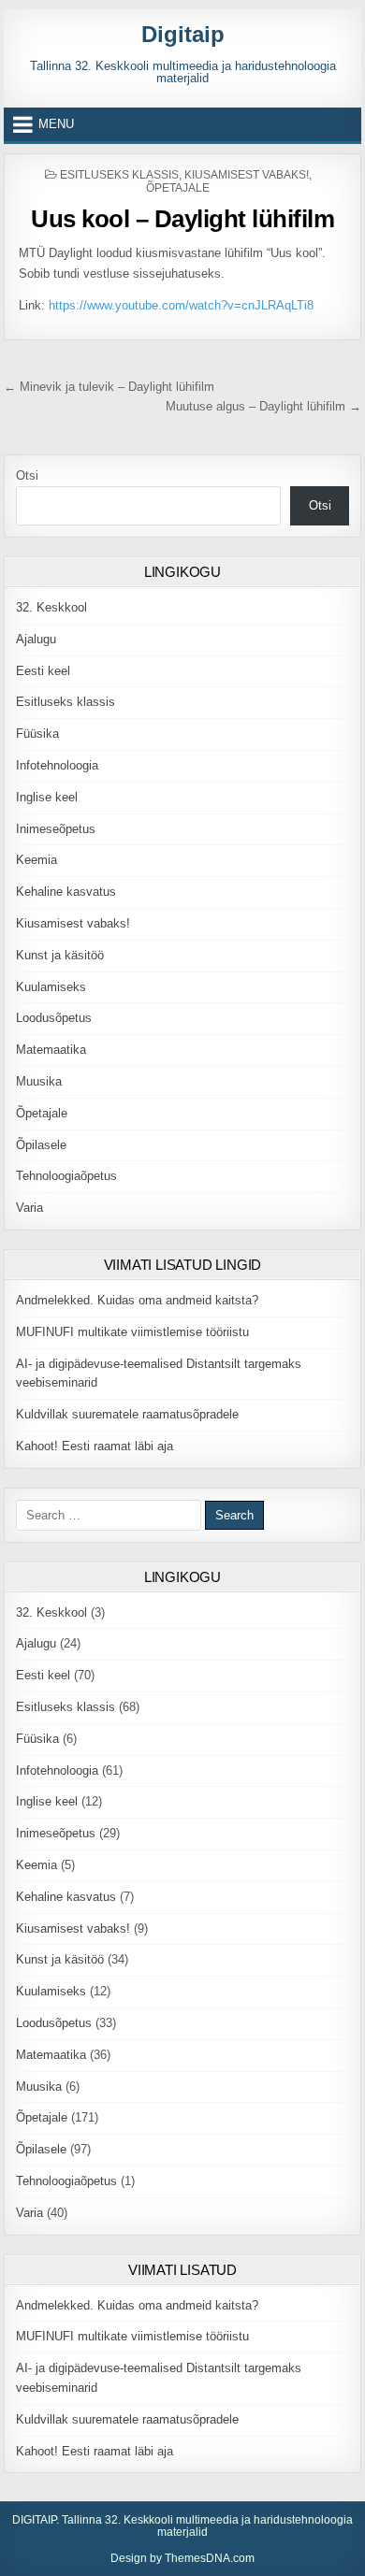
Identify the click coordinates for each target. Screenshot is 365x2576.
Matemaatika (51, 1050)
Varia (29, 1208)
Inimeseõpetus (56, 829)
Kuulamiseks (51, 987)
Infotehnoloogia (57, 765)
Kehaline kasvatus (66, 892)
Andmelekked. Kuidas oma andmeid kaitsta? (137, 1300)
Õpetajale (178, 188)
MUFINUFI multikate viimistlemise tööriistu (132, 1332)
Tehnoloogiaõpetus (66, 1176)
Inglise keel (47, 797)
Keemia (36, 860)
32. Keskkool (51, 607)
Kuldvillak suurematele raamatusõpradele (127, 1414)
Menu (56, 124)
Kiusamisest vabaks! (247, 175)
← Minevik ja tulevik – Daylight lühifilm (109, 387)
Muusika (39, 1081)
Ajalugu (36, 639)
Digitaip (183, 34)
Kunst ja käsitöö (60, 955)
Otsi (27, 475)
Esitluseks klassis (119, 175)
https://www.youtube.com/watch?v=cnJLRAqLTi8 (181, 305)
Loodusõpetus (54, 1018)
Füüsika (37, 734)
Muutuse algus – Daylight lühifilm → (263, 406)
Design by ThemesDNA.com (182, 2558)
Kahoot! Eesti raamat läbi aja (95, 1446)
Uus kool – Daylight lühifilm (182, 219)
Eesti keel (43, 671)
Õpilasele (41, 1145)
